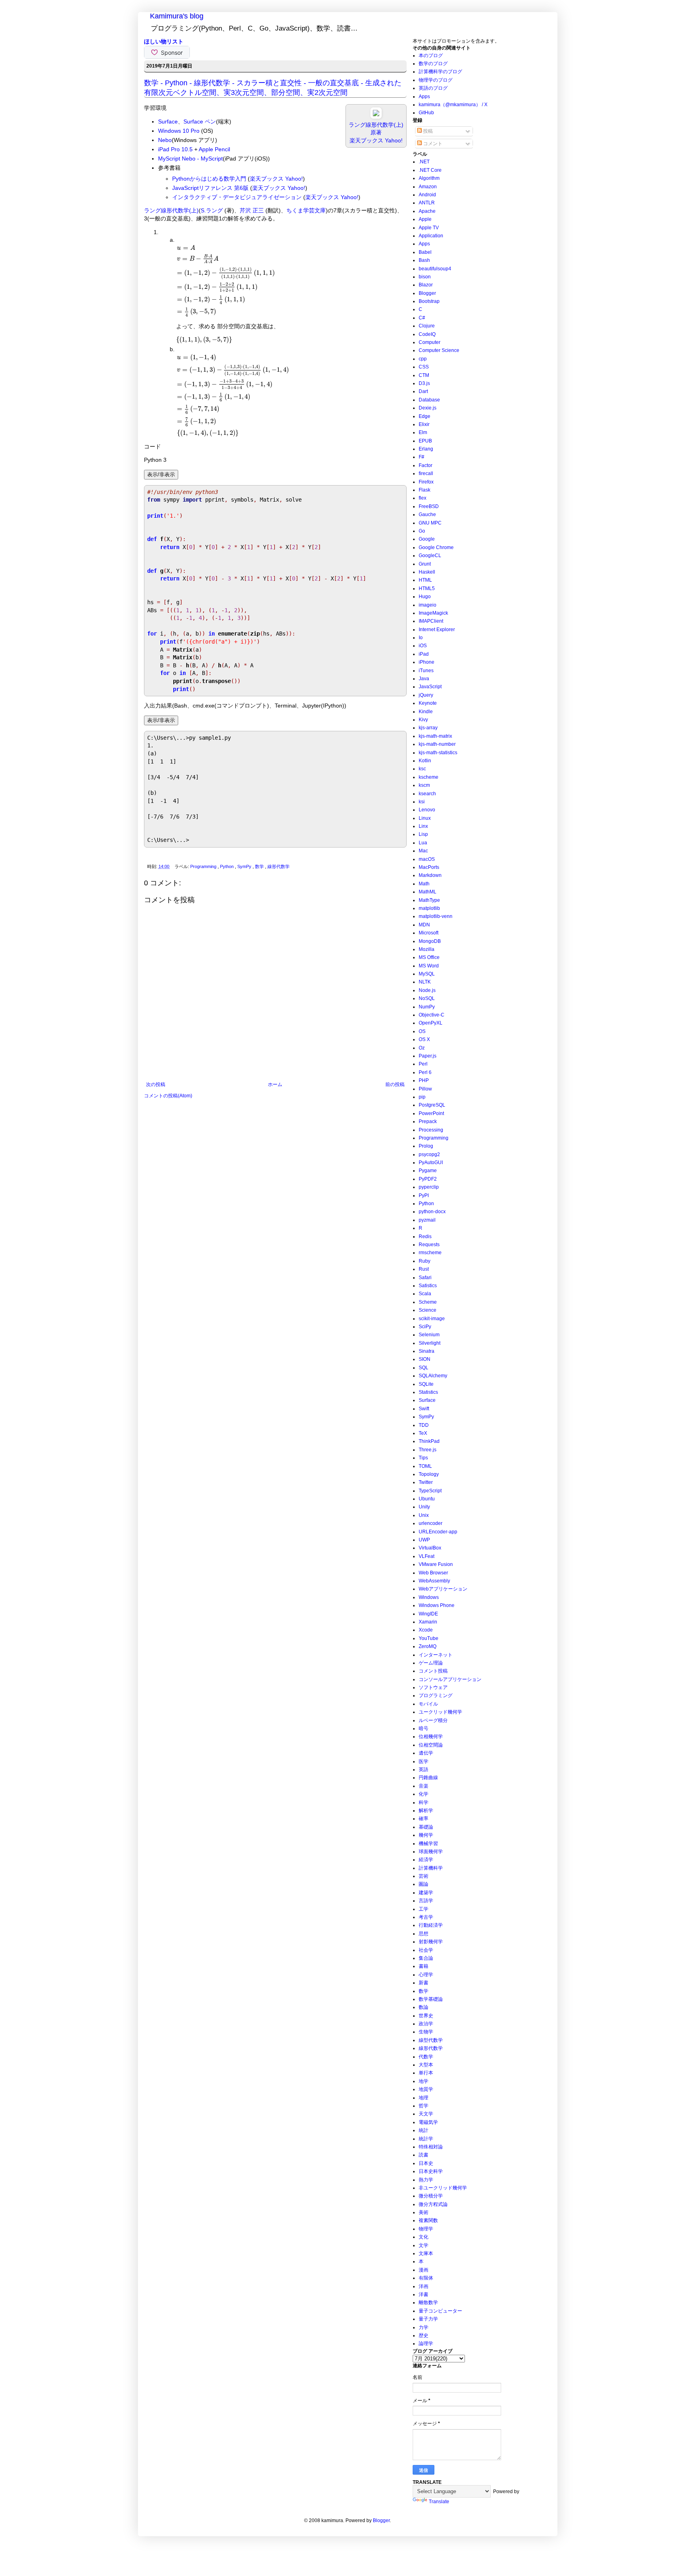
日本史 (426, 2163)
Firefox (426, 482)
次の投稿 (156, 1084)
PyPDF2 (428, 1179)
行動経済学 (431, 1925)
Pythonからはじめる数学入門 (209, 179)
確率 (424, 1819)
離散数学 (428, 2302)
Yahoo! (394, 140)
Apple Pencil (214, 149)
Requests (429, 1245)
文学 (424, 2245)
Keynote (428, 703)
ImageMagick (433, 613)
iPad (424, 654)
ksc (422, 769)
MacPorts (429, 867)
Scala (425, 1294)
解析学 (426, 1811)
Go (422, 531)
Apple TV (429, 228)
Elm (423, 432)
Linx (423, 826)
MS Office (429, 957)
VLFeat (427, 1556)
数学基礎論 (431, 1999)
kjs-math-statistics (438, 753)
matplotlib (429, 908)
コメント (432, 144)
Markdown (430, 875)
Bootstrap (429, 301)
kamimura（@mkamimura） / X (453, 105)
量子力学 (428, 2319)
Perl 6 (425, 1072)
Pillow (425, 1089)
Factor (426, 465)
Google (427, 539)
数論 (424, 2007)
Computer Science (439, 350)
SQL (424, 1368)
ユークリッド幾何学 (440, 1712)
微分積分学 (431, 2196)
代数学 (426, 2057)
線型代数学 (431, 2040)
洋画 (424, 2286)
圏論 (424, 1884)
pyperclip (429, 1187)
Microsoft (429, 933)
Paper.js (428, 1056)
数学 (260, 866)
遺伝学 (426, 1753)
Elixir (424, 424)
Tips (423, 1458)
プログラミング (436, 1695)
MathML (428, 892)
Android (427, 195)
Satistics (428, 1286)
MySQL (427, 974)
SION (425, 1359)
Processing (431, 1130)
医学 (424, 1761)
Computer (430, 342)
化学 (424, 1794)
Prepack (428, 1121)
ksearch (427, 794)
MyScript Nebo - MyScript (190, 158)
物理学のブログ (436, 80)
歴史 (424, 2335)
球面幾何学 (431, 1852)
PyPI (424, 1195)
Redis (425, 1237)
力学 (424, 2327)
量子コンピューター (440, 2311)
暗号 (424, 1728)
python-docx (432, 1212)
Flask (425, 490)
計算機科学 (431, 1868)
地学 (424, 2081)
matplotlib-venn (436, 916)
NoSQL (427, 998)
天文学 (426, 2114)
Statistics (428, 1392)
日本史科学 (431, 2171)
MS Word (429, 966)
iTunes (426, 671)
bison (425, 277)
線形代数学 (279, 866)
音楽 (424, 1786)
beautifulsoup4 (435, 269)
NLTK (425, 982)
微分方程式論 (433, 2204)
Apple (425, 219)
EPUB (425, 441)
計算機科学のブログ (440, 72)
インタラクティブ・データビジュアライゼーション (237, 197)
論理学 (426, 2344)
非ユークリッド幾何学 (443, 2188)
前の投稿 (395, 1084)
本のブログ (431, 56)
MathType (429, 900)
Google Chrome (436, 547)
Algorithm (429, 178)
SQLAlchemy (433, 1376)
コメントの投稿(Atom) (168, 1096)
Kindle (426, 712)
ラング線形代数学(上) (171, 210)
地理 (424, 2098)
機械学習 (428, 1844)
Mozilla (427, 949)
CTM (424, 375)
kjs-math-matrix (435, 736)
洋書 (424, 2294)
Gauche (427, 514)
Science (428, 1310)
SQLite (426, 1384)
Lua (423, 843)
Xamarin (428, 1622)
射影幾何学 (431, 1942)
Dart (423, 391)
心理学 (426, 1975)
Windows (429, 1597)
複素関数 (428, 2220)
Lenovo (427, 810)
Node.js (427, 990)
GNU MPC (430, 523)
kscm (424, 785)
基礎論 (426, 1827)
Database (429, 400)
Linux (425, 818)
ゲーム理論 (431, 1663)
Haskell (427, 572)
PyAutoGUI (431, 1162)
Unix (424, 1515)
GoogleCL (430, 556)
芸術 (424, 1876)
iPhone (427, 662)
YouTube (429, 1638)
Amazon (428, 187)
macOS (427, 859)
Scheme (428, 1302)
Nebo (165, 140)
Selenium (429, 1335)
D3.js (424, 383)
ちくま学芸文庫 (306, 210)
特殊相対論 (431, 2147)
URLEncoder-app (438, 1532)
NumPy (427, 1007)
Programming (204, 866)
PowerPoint (431, 1113)
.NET (424, 162)
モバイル (428, 1704)
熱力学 (426, 2180)
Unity (424, 1507)
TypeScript (430, 1491)
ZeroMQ (428, 1646)
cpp (423, 359)
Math (424, 884)
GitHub (426, 113)
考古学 (426, 1917)
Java (424, 679)
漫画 (424, 2270)
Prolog (426, 1146)
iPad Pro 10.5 (175, 149)
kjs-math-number (437, 744)
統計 (424, 2130)
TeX (423, 1433)
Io (421, 638)
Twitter (426, 1482)
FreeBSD (429, 506)
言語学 (426, 1901)
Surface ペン (200, 121)
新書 (424, 1983)
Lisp (423, 834)
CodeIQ (427, 334)
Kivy (423, 720)
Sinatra (427, 1351)
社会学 (426, 1950)
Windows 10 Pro (179, 131)
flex (423, 498)
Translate (439, 2502)
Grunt (425, 564)
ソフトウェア (433, 1687)
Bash (424, 260)
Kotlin (425, 761)
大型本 (426, 2065)
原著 (376, 132)
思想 (424, 1934)
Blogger (427, 293)
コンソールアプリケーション (450, 1679)
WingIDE (428, 1614)
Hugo (425, 597)
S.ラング (212, 210)
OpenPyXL (431, 1023)
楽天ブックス (366, 140)
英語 (424, 1769)
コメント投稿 (433, 1671)
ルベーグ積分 (433, 1720)
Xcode (426, 1630)
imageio (428, 605)
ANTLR (427, 203)
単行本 (426, 2073)
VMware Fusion (436, 1564)
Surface (168, 121)
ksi (422, 802)
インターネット (436, 1655)
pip (422, 1097)
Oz (422, 1048)
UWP (424, 1540)
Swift (424, 1409)
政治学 (426, 2024)
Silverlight (430, 1343)
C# (422, 318)
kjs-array (428, 728)
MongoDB (430, 941)
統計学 (426, 2139)
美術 (424, 2212)
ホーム (275, 1084)
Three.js (428, 1450)
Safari (425, 1278)
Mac (423, 851)
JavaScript (430, 687)
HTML (425, 580)
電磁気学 (428, 2122)
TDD (424, 1425)
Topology (429, 1474)
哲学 (424, 2106)
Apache (427, 211)
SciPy (425, 1327)
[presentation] (226, 281)
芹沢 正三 (252, 210)
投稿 (427, 131)
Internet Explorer (437, 630)
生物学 (426, 2032)
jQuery (426, 695)
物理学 (426, 2229)
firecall (426, 473)
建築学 (426, 1893)
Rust (424, 1269)
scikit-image (432, 1319)
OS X (424, 1039)
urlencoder (431, 1523)
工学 (424, 1909)
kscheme (429, 777)
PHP (424, 1080)
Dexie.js (428, 408)
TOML (425, 1466)
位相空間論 (431, 1745)
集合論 (426, 1958)
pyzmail (427, 1220)
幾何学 (426, 1835)
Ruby (425, 1261)
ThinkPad (429, 1441)
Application (431, 236)
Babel (425, 252)
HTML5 (427, 588)
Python (227, 866)
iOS (423, 646)
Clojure (427, 326)
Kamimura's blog (177, 16)
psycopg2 (429, 1154)
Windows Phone (437, 1605)
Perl (423, 1064)
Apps (424, 97)
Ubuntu (427, 1499)
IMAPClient (431, 621)
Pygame (428, 1171)
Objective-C (432, 1015)
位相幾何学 (431, 1737)
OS (422, 1031)
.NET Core (430, 170)
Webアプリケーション (443, 1589)
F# (422, 457)
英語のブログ (433, 88)
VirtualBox (430, 1548)
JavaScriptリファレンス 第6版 (210, 188)
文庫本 (426, 2253)
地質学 (426, 2089)
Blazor (426, 285)
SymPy (245, 866)
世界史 (426, 2016)
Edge (425, 416)
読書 (424, 2155)
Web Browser (433, 1573)
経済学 (426, 1860)
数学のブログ (433, 64)
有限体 (426, 2278)
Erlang (426, 449)
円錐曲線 (428, 1778)
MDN (424, 925)
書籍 (424, 1966)
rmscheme (430, 1253)
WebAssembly (434, 1581)
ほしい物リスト (164, 41)
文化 (424, 2237)
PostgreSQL (432, 1105)
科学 (424, 1802)
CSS (424, 367)
